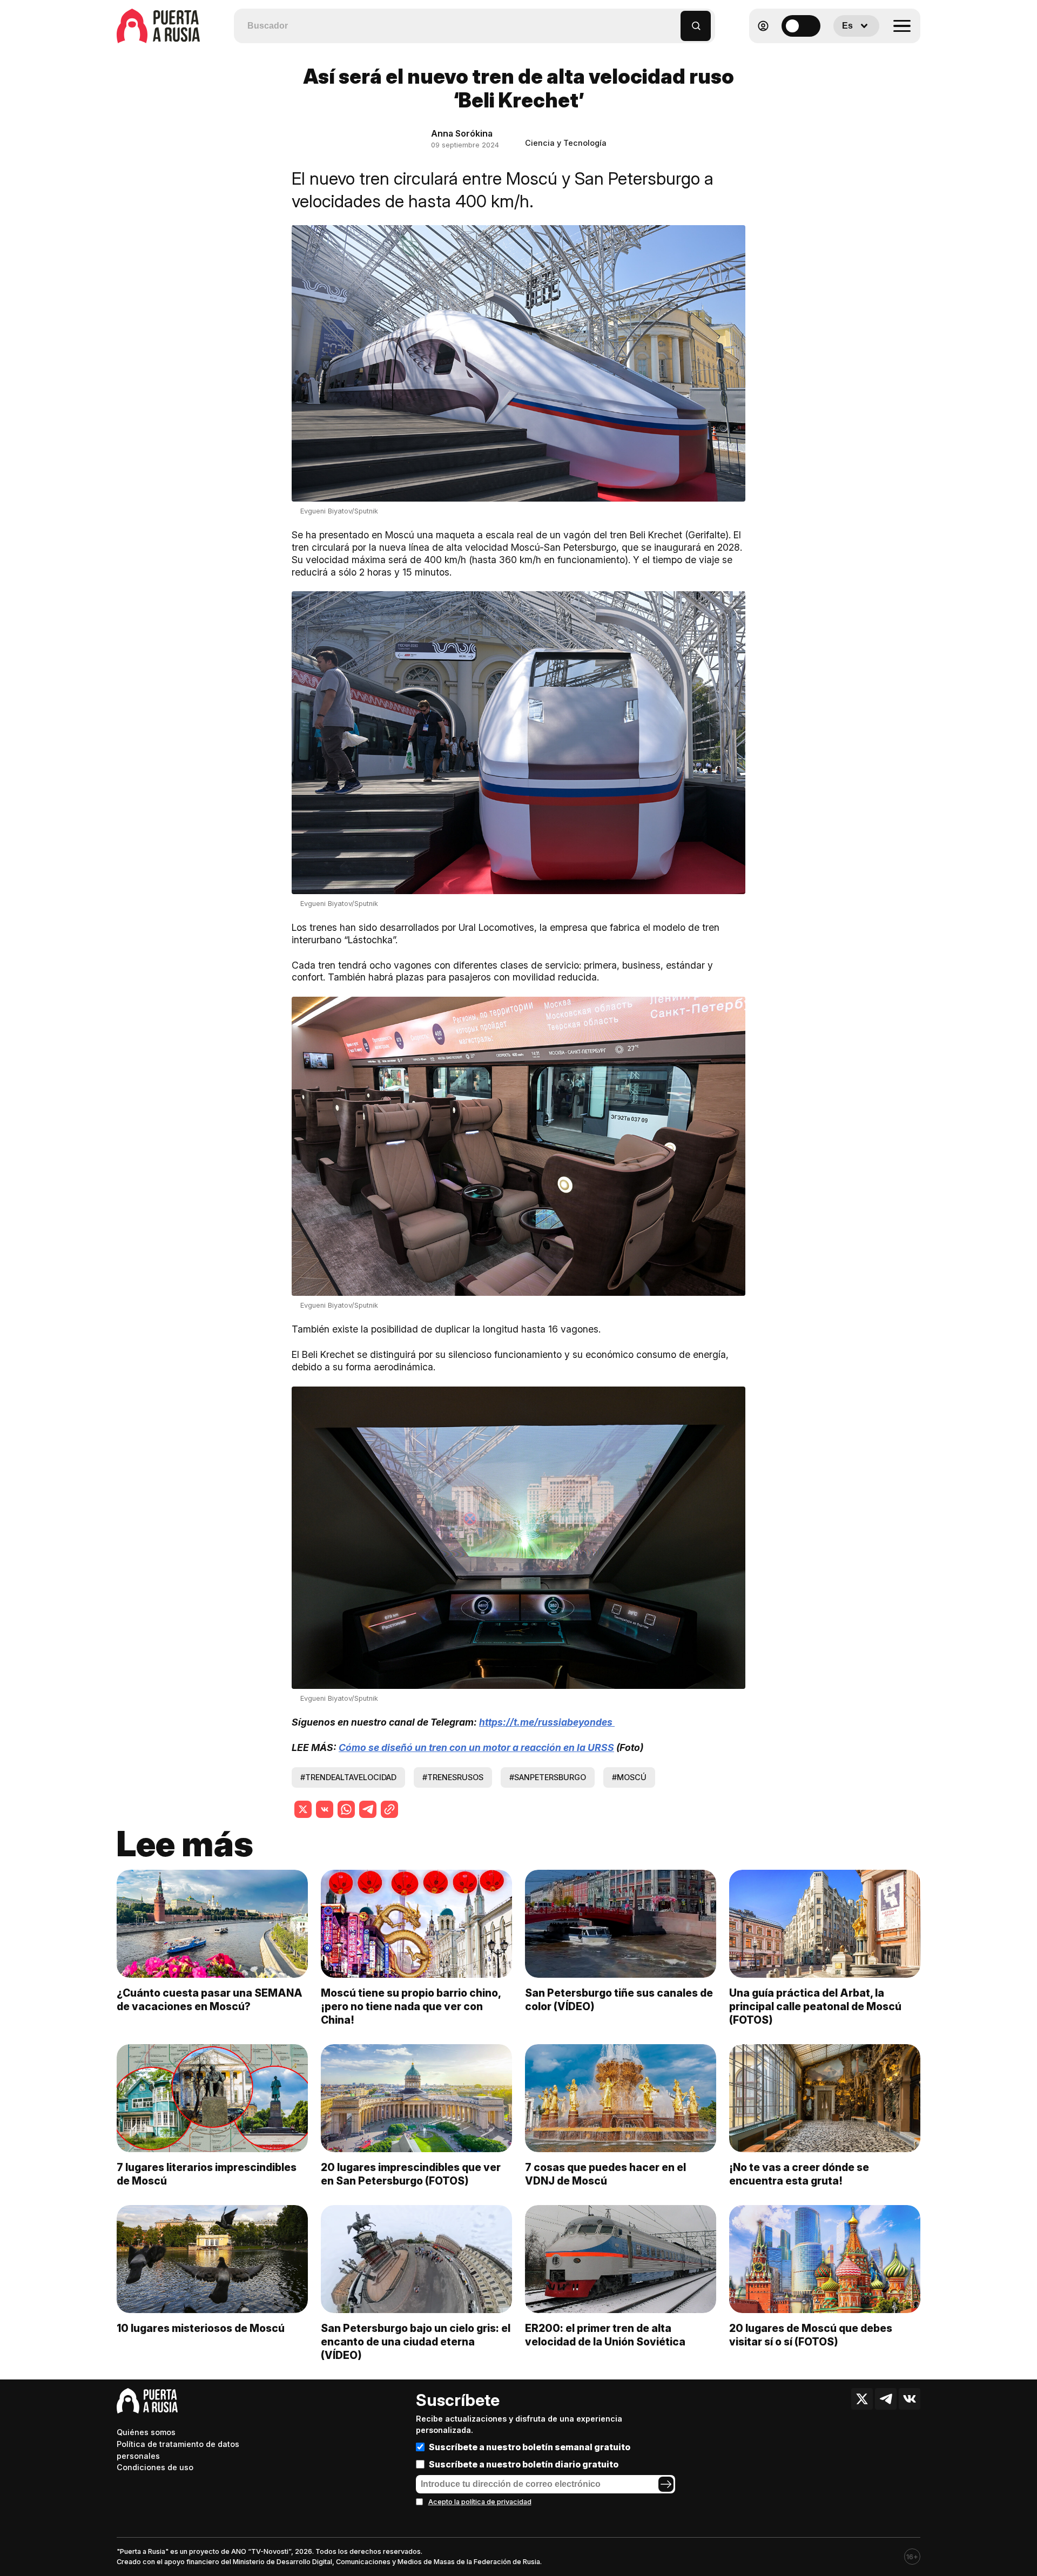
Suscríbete (458, 2400)
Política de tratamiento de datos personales (178, 2450)
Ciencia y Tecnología (566, 143)
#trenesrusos (453, 1777)
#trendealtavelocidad (348, 1777)
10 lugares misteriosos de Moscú (201, 2328)
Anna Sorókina (462, 133)
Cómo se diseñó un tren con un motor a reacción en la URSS (476, 1747)
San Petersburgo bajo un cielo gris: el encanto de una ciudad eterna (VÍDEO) (416, 2342)
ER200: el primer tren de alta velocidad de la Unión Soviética (605, 2335)
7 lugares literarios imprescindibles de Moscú (207, 2174)
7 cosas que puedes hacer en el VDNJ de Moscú (605, 2174)
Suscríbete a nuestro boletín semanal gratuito (530, 2447)
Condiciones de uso (155, 2467)
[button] (673, 21)
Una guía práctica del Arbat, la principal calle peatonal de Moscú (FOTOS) (815, 2006)
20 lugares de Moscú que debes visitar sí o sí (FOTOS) (811, 2335)
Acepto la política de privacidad (480, 2502)
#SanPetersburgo (548, 1777)
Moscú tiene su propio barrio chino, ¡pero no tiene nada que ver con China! (411, 2006)
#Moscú (629, 1777)
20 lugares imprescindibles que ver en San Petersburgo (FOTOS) (411, 2174)
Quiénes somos (146, 2432)
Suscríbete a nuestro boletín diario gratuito (524, 2464)
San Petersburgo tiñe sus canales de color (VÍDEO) (619, 2000)
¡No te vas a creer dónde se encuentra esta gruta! (799, 2174)
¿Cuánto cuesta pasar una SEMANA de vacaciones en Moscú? (210, 2000)
